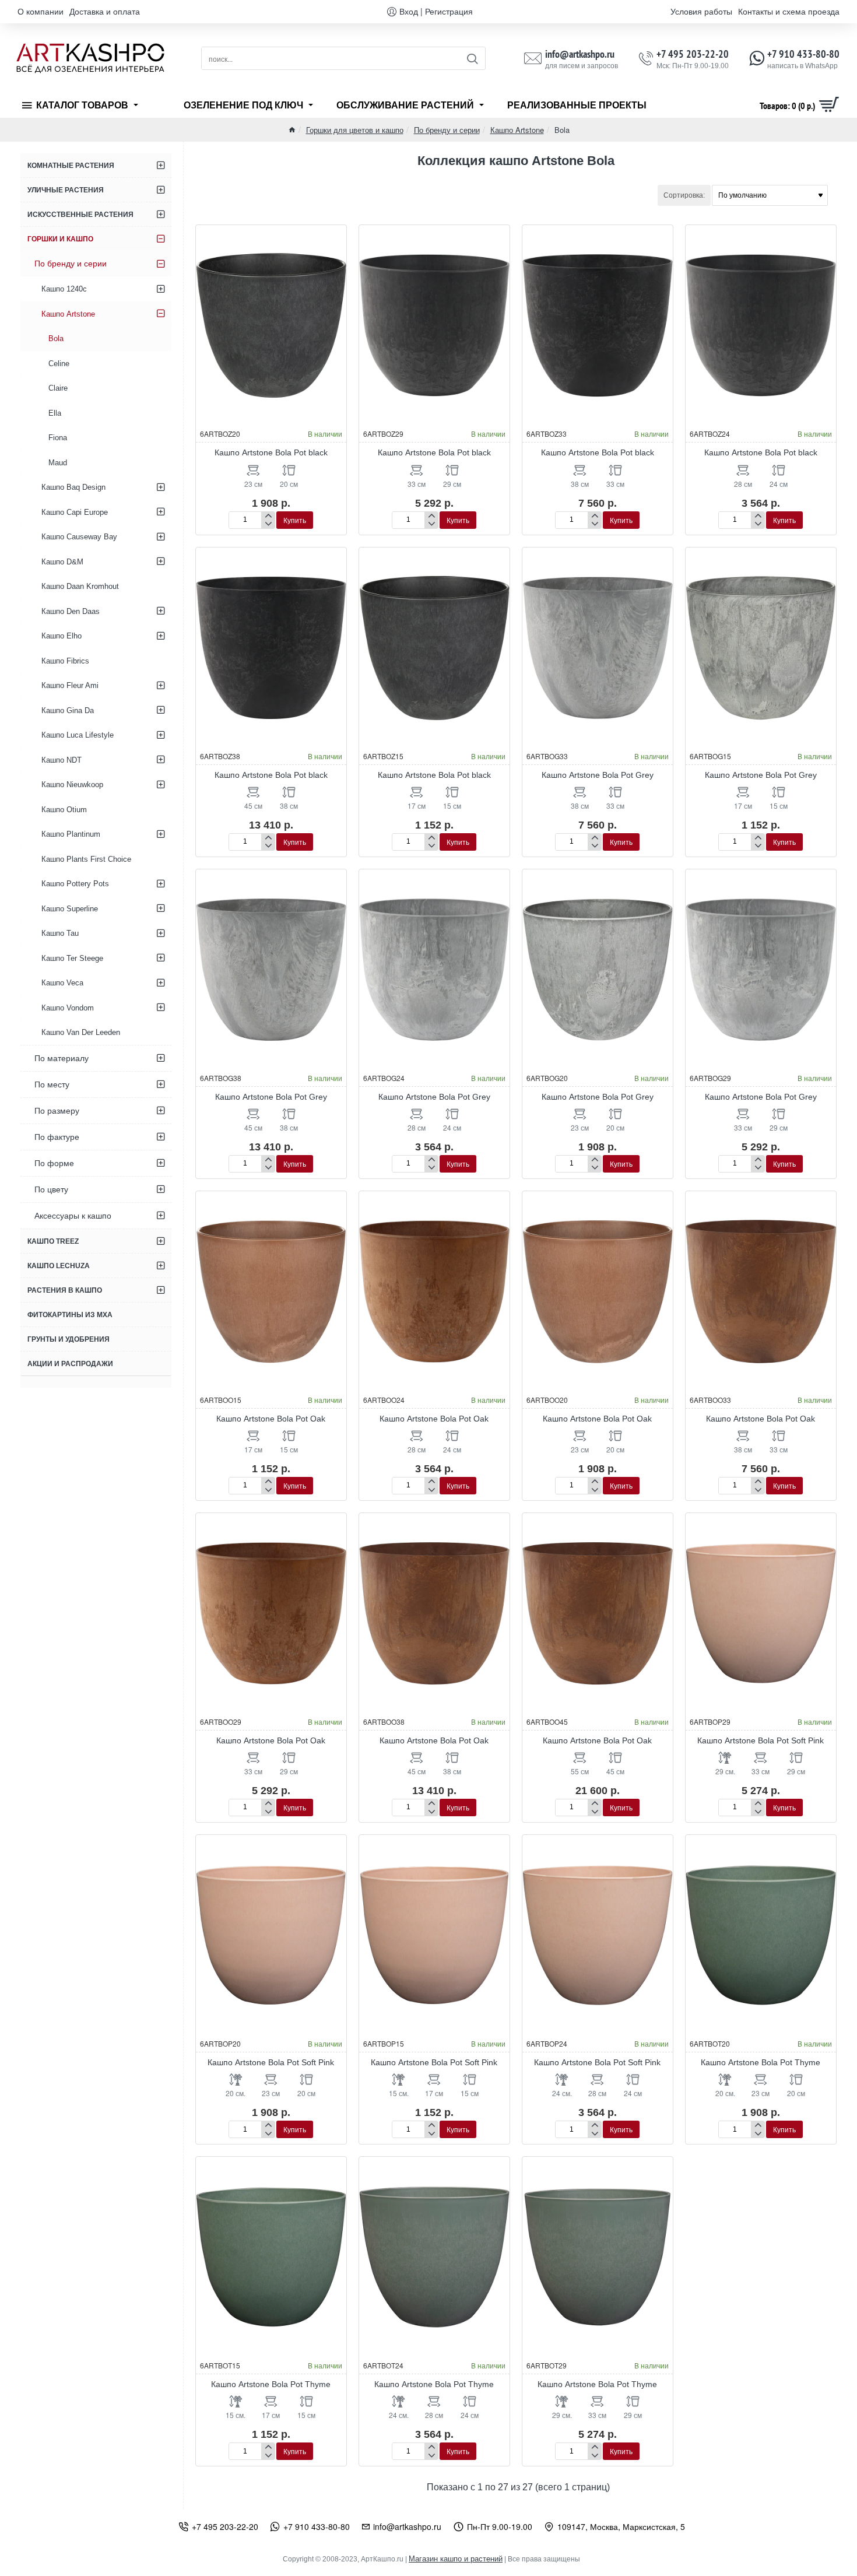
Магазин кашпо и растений (456, 2559)
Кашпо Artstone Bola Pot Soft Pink (761, 1740)
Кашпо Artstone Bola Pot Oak (271, 1419)
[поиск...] (472, 58)
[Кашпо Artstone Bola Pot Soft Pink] (761, 1613)
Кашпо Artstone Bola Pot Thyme (761, 2062)
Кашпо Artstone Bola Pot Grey (598, 775)
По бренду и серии (447, 130)
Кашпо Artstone (517, 130)
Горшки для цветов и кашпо (355, 130)
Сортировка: (684, 195)
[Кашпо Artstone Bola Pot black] (271, 325)
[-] (268, 524)
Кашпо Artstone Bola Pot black (271, 452)
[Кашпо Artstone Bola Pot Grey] (598, 648)
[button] (295, 520)
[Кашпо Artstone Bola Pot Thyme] (761, 1935)
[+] (268, 516)
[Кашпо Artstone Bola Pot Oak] (271, 1291)
